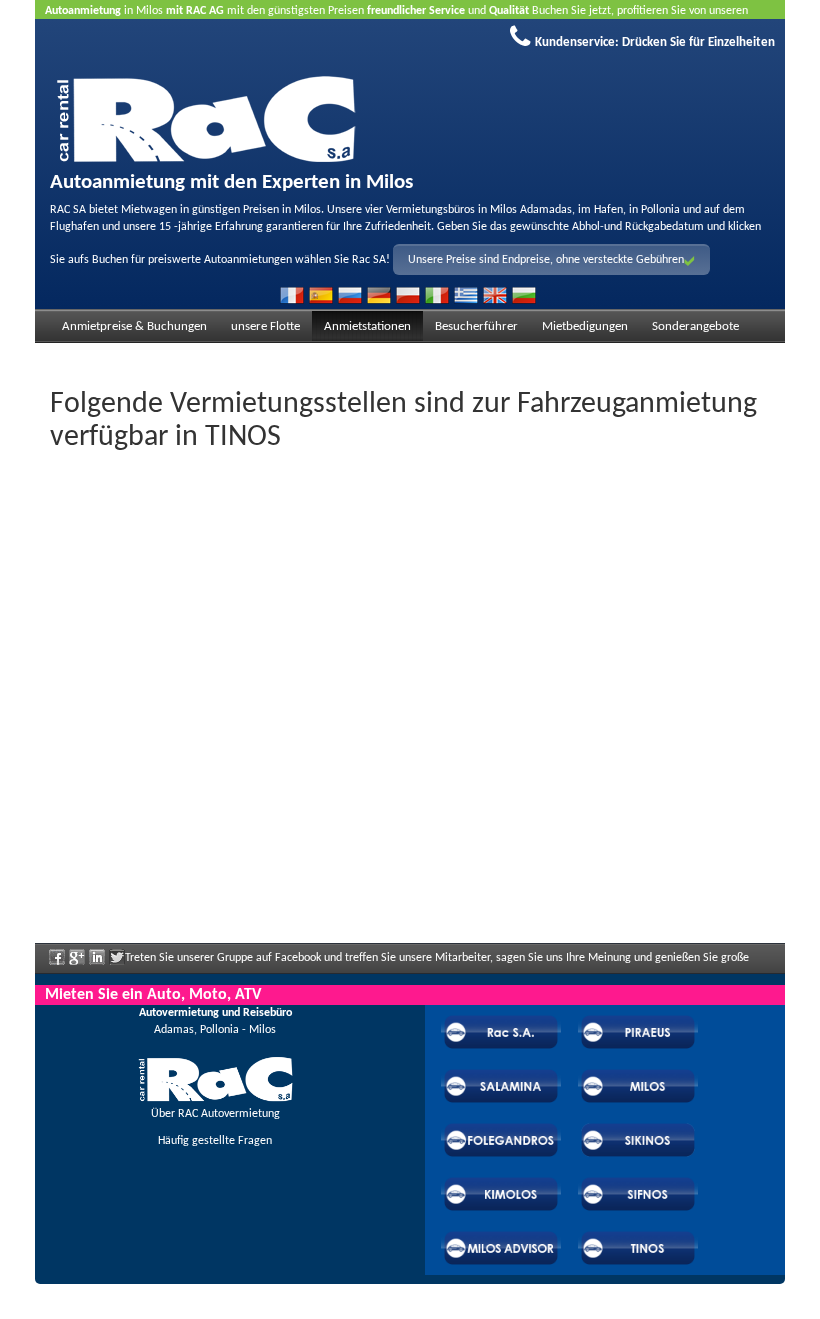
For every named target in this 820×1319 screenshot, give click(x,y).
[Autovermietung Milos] (410, 116)
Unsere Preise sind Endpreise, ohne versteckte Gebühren (546, 260)
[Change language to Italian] (437, 295)
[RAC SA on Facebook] (57, 964)
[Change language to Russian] (350, 295)
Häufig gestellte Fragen (215, 1141)
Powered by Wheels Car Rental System (148, 1310)
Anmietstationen (367, 326)
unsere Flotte (265, 326)
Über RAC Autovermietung (215, 1114)
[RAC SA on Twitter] (117, 964)
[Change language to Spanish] (321, 295)
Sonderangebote (695, 326)
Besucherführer (476, 326)
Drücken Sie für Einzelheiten (698, 42)
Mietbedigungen (585, 326)
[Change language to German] (379, 295)
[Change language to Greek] (466, 295)
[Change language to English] (495, 295)
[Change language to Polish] (408, 295)
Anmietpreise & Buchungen (134, 326)
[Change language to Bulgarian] (524, 295)
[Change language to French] (292, 295)
